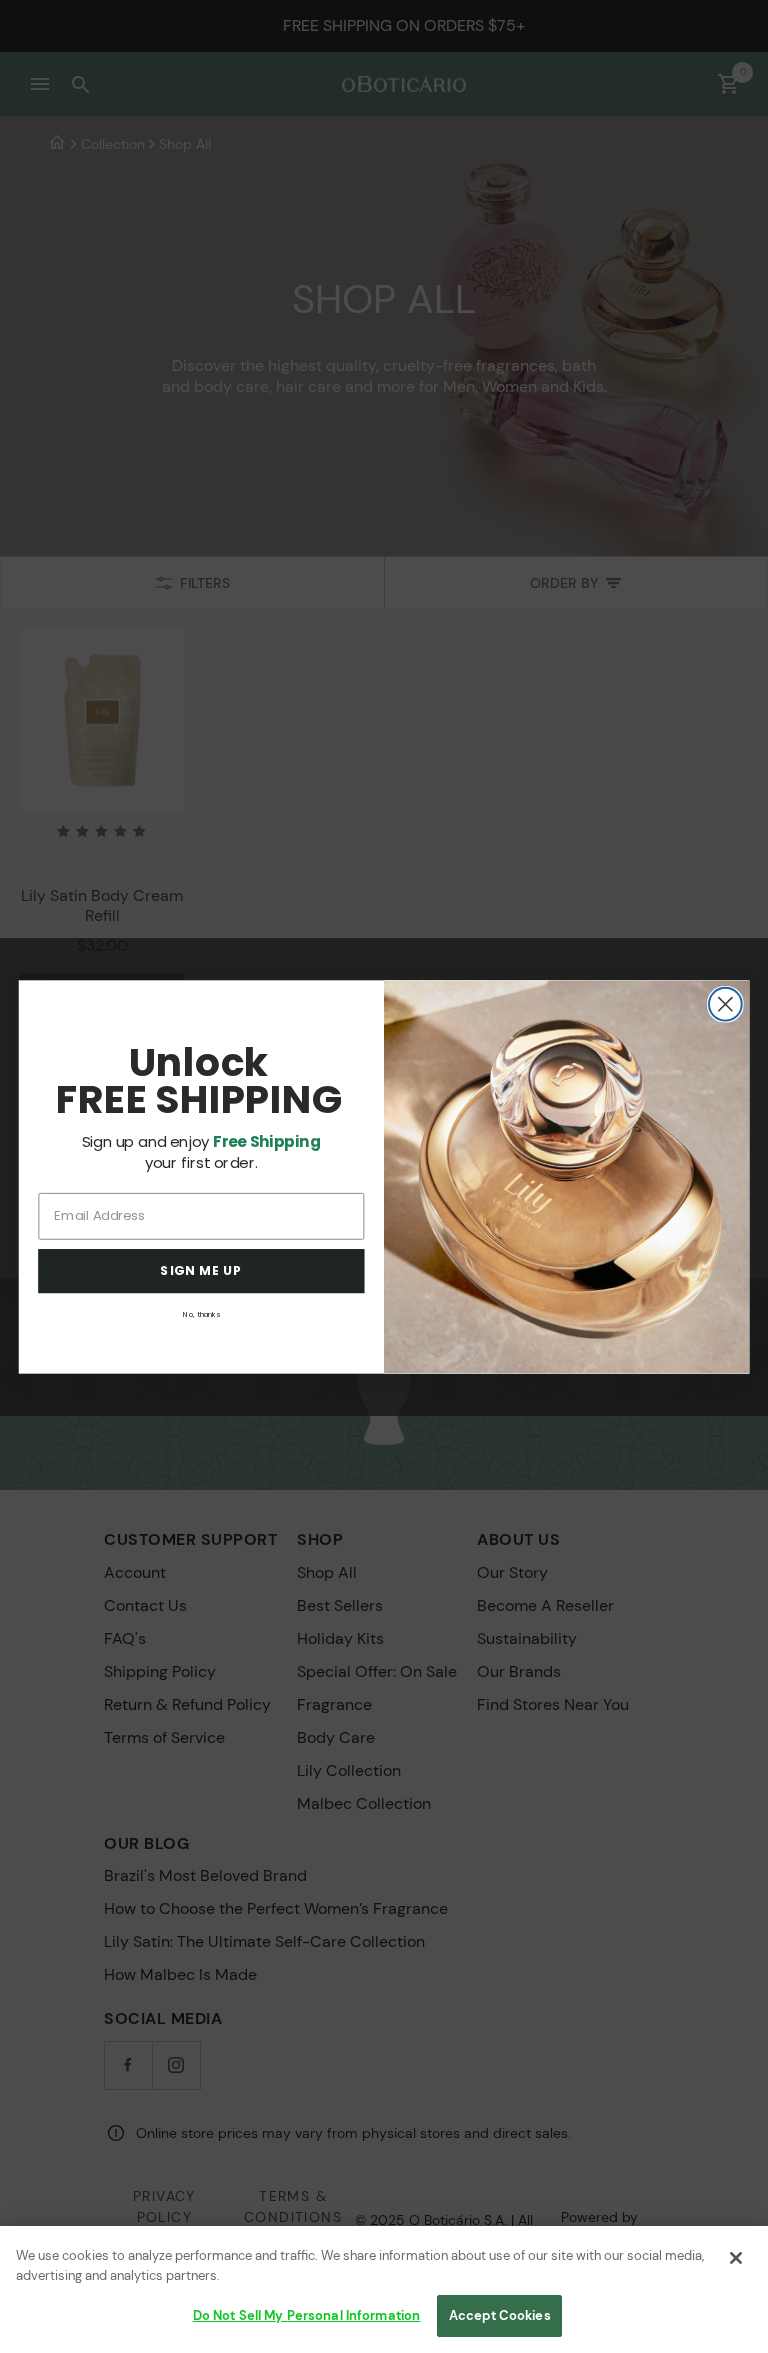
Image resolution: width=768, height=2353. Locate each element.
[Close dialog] (725, 1003)
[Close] (736, 2258)
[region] (384, 2289)
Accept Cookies (500, 2315)
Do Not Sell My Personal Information (307, 2315)
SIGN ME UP (201, 1271)
